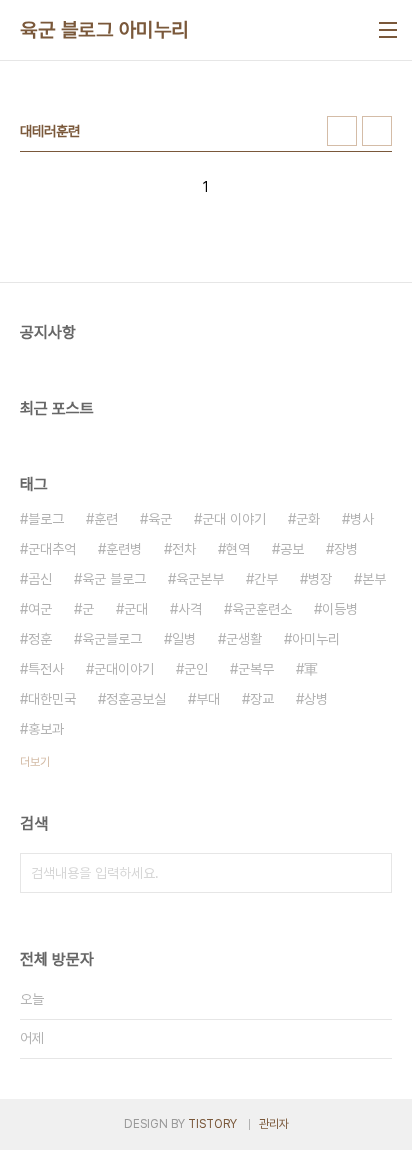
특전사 (46, 669)
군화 (308, 519)
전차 (184, 549)
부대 (208, 699)
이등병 (340, 609)
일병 (184, 639)
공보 (292, 549)
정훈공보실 (136, 699)
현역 (238, 549)
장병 (346, 549)
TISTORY (212, 1124)
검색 (372, 873)
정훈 (40, 639)
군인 (196, 669)
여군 (40, 609)
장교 (262, 699)
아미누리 (316, 639)
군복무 (256, 669)
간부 (266, 579)
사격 (190, 609)
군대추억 (52, 549)
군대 (136, 609)
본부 (374, 579)
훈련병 (124, 549)
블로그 (46, 519)
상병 (316, 699)
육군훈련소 (262, 609)
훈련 (106, 519)
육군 (160, 519)
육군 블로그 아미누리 (104, 30)
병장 (320, 579)
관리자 (274, 1124)
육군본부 (200, 579)
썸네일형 (342, 131)
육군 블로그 (114, 579)
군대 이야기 (234, 519)
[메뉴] (388, 30)
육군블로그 (112, 639)
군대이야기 (124, 669)
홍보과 (46, 729)
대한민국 (52, 699)
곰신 (40, 579)
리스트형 (377, 131)
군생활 (244, 639)
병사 (362, 519)
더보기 (35, 762)
